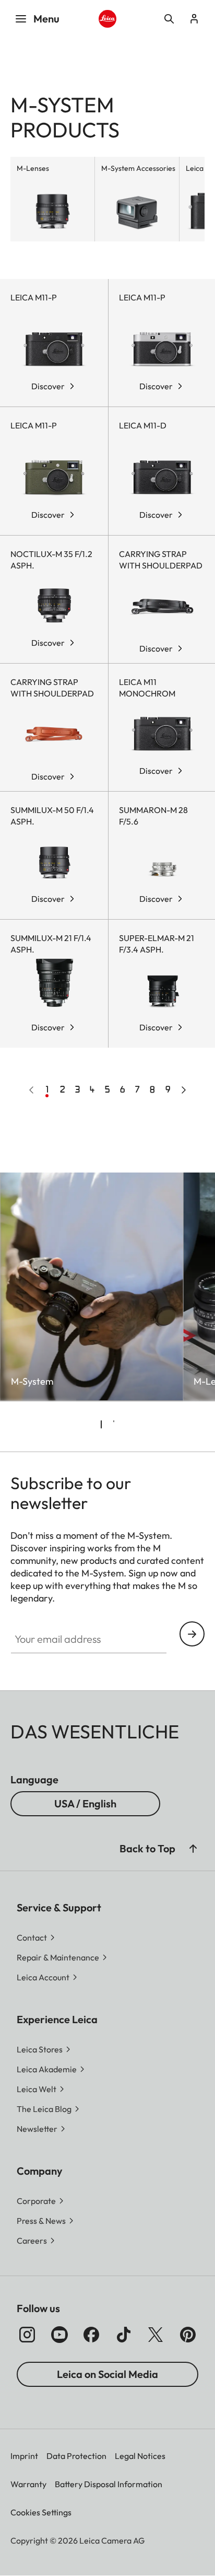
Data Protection (76, 2456)
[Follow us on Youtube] (59, 2335)
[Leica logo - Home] (108, 19)
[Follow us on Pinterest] (188, 2335)
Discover (48, 386)
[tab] (101, 1424)
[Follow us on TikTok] (124, 2335)
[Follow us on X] (156, 2335)
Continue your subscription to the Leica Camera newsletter (192, 1634)
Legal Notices (140, 2456)
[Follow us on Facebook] (91, 2335)
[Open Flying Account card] (194, 19)
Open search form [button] (169, 19)
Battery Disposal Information (109, 2484)
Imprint (24, 2456)
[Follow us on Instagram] (27, 2335)
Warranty (28, 2484)
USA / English (85, 1803)
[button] (193, 1849)
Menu (46, 19)
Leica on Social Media (107, 2374)
